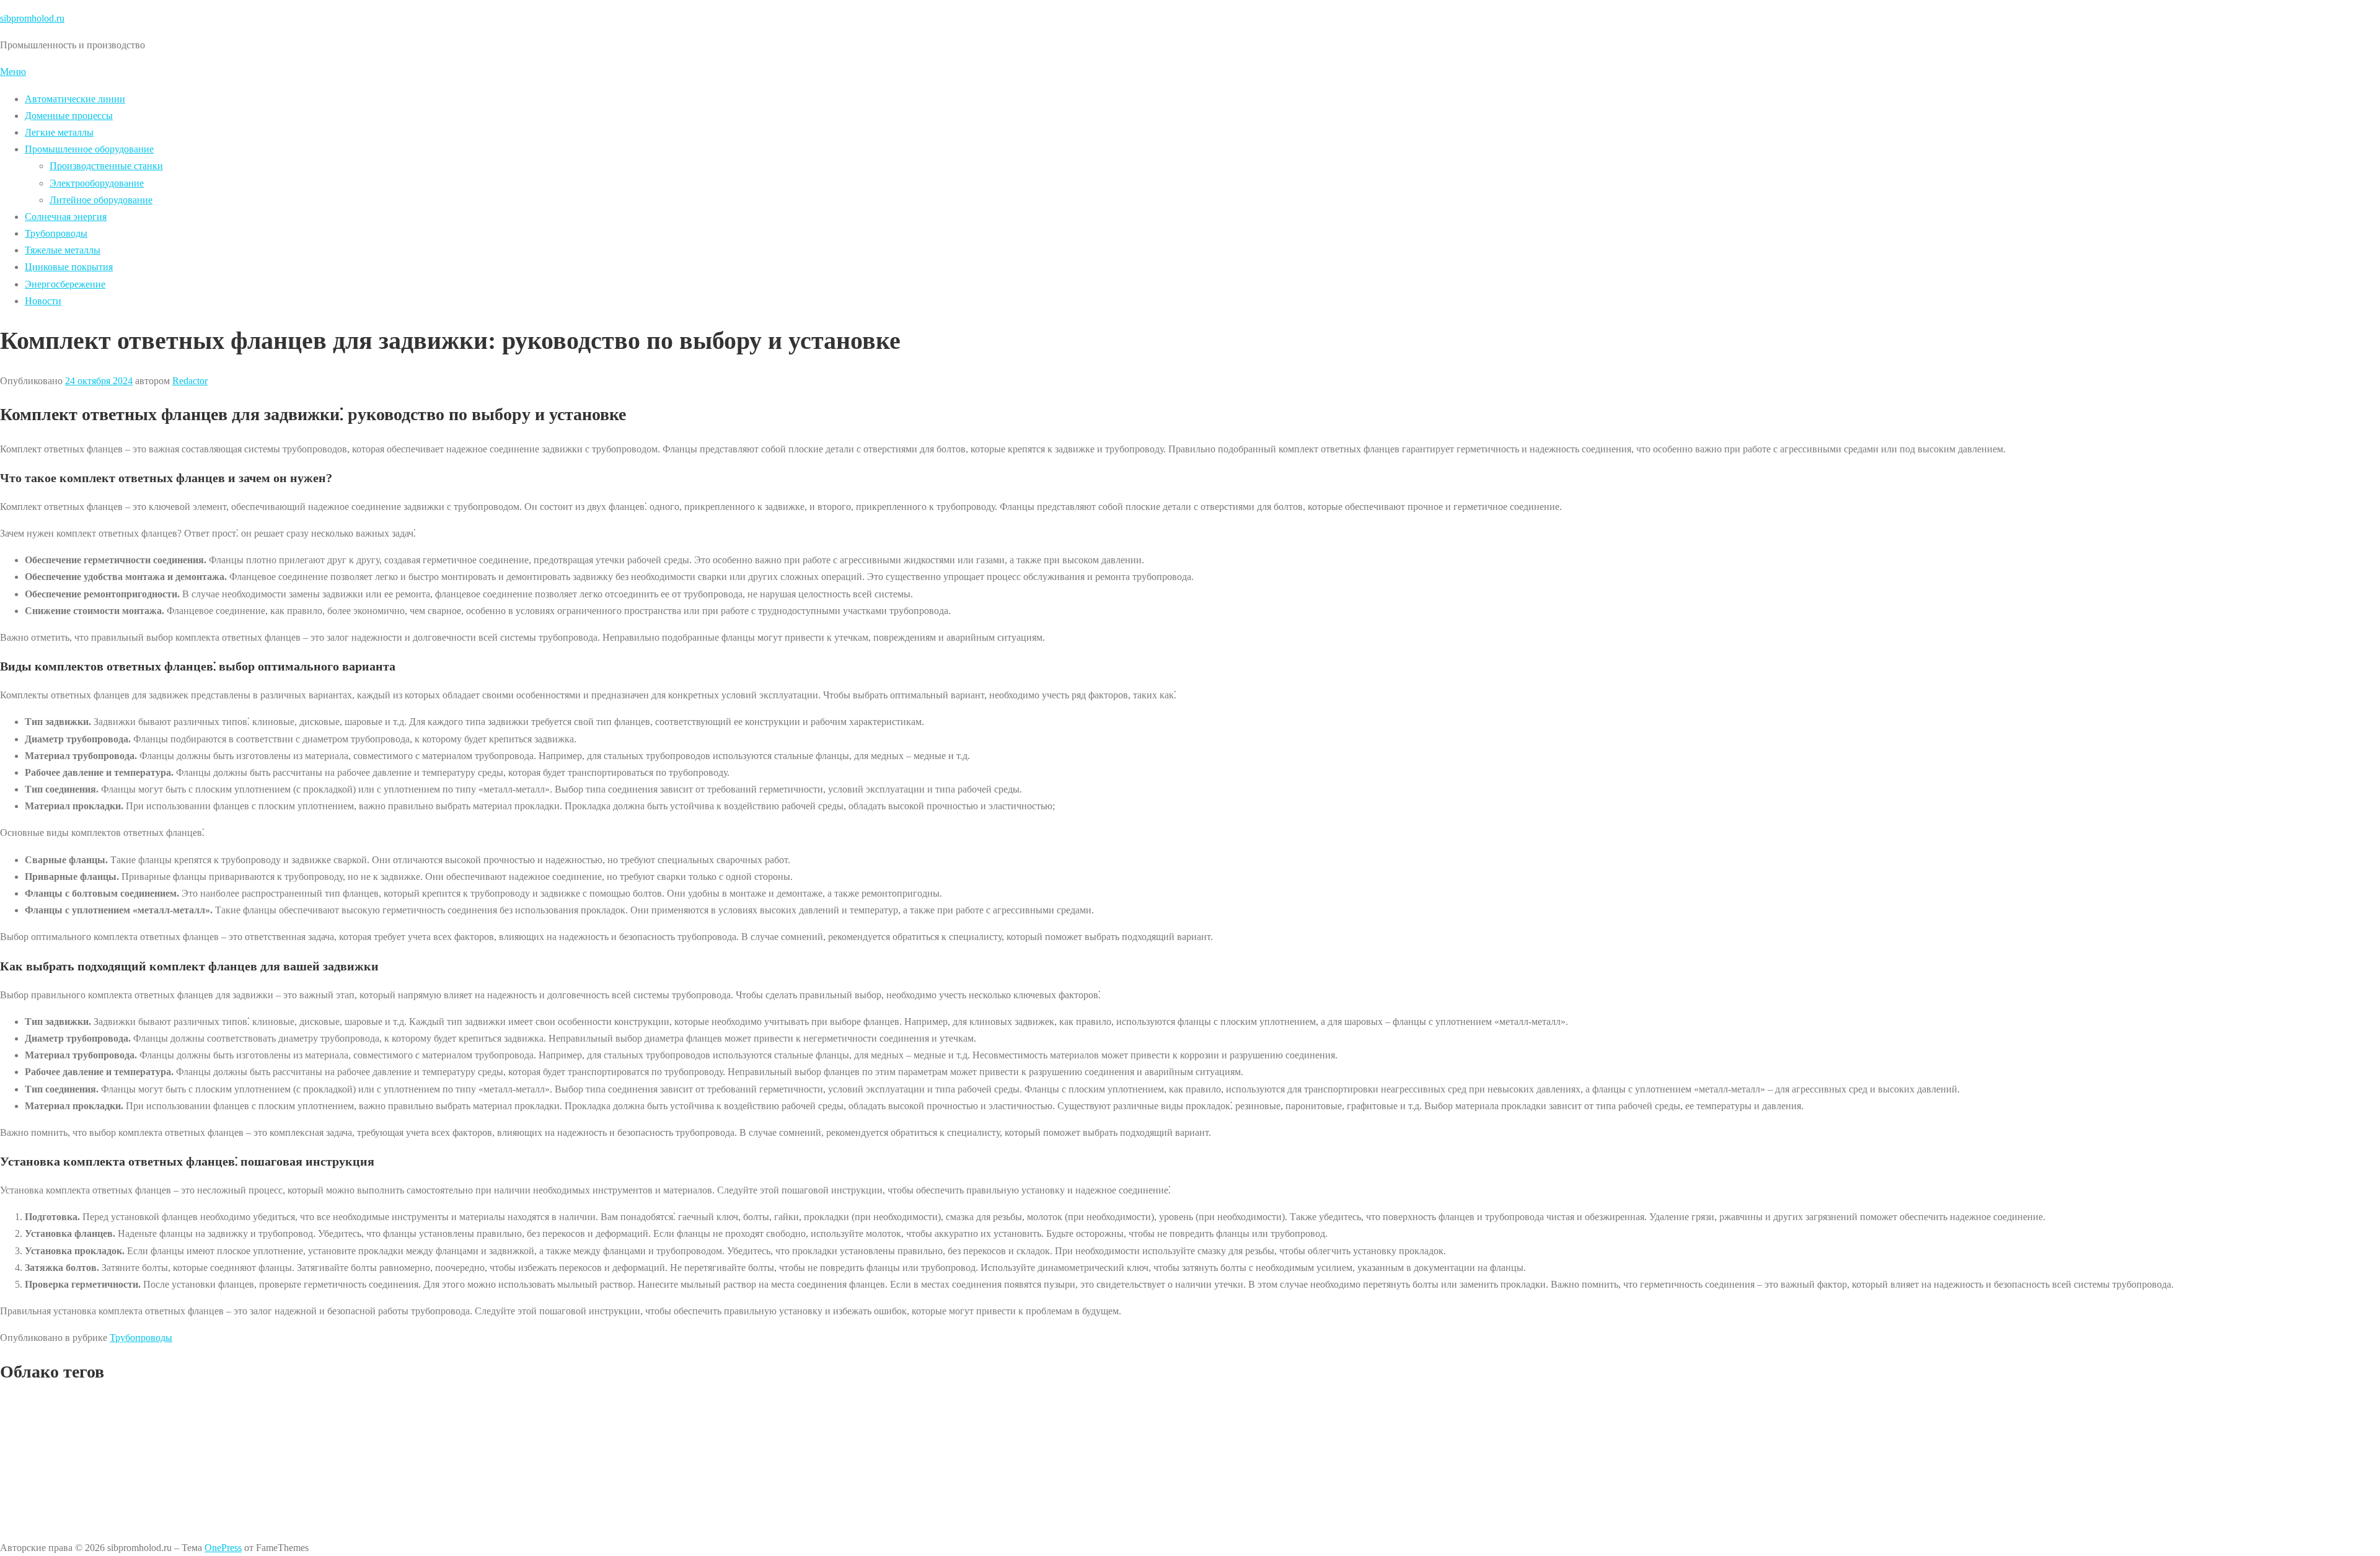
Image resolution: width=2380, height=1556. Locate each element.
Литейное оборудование (101, 200)
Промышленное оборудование (89, 149)
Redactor (190, 381)
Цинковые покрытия (69, 267)
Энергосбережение (65, 284)
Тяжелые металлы (63, 250)
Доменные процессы (69, 116)
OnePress (223, 1548)
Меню (13, 72)
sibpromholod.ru (32, 18)
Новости (43, 301)
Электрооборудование (97, 183)
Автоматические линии (75, 99)
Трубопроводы (56, 233)
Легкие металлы (59, 132)
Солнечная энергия (66, 217)
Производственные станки (106, 166)
